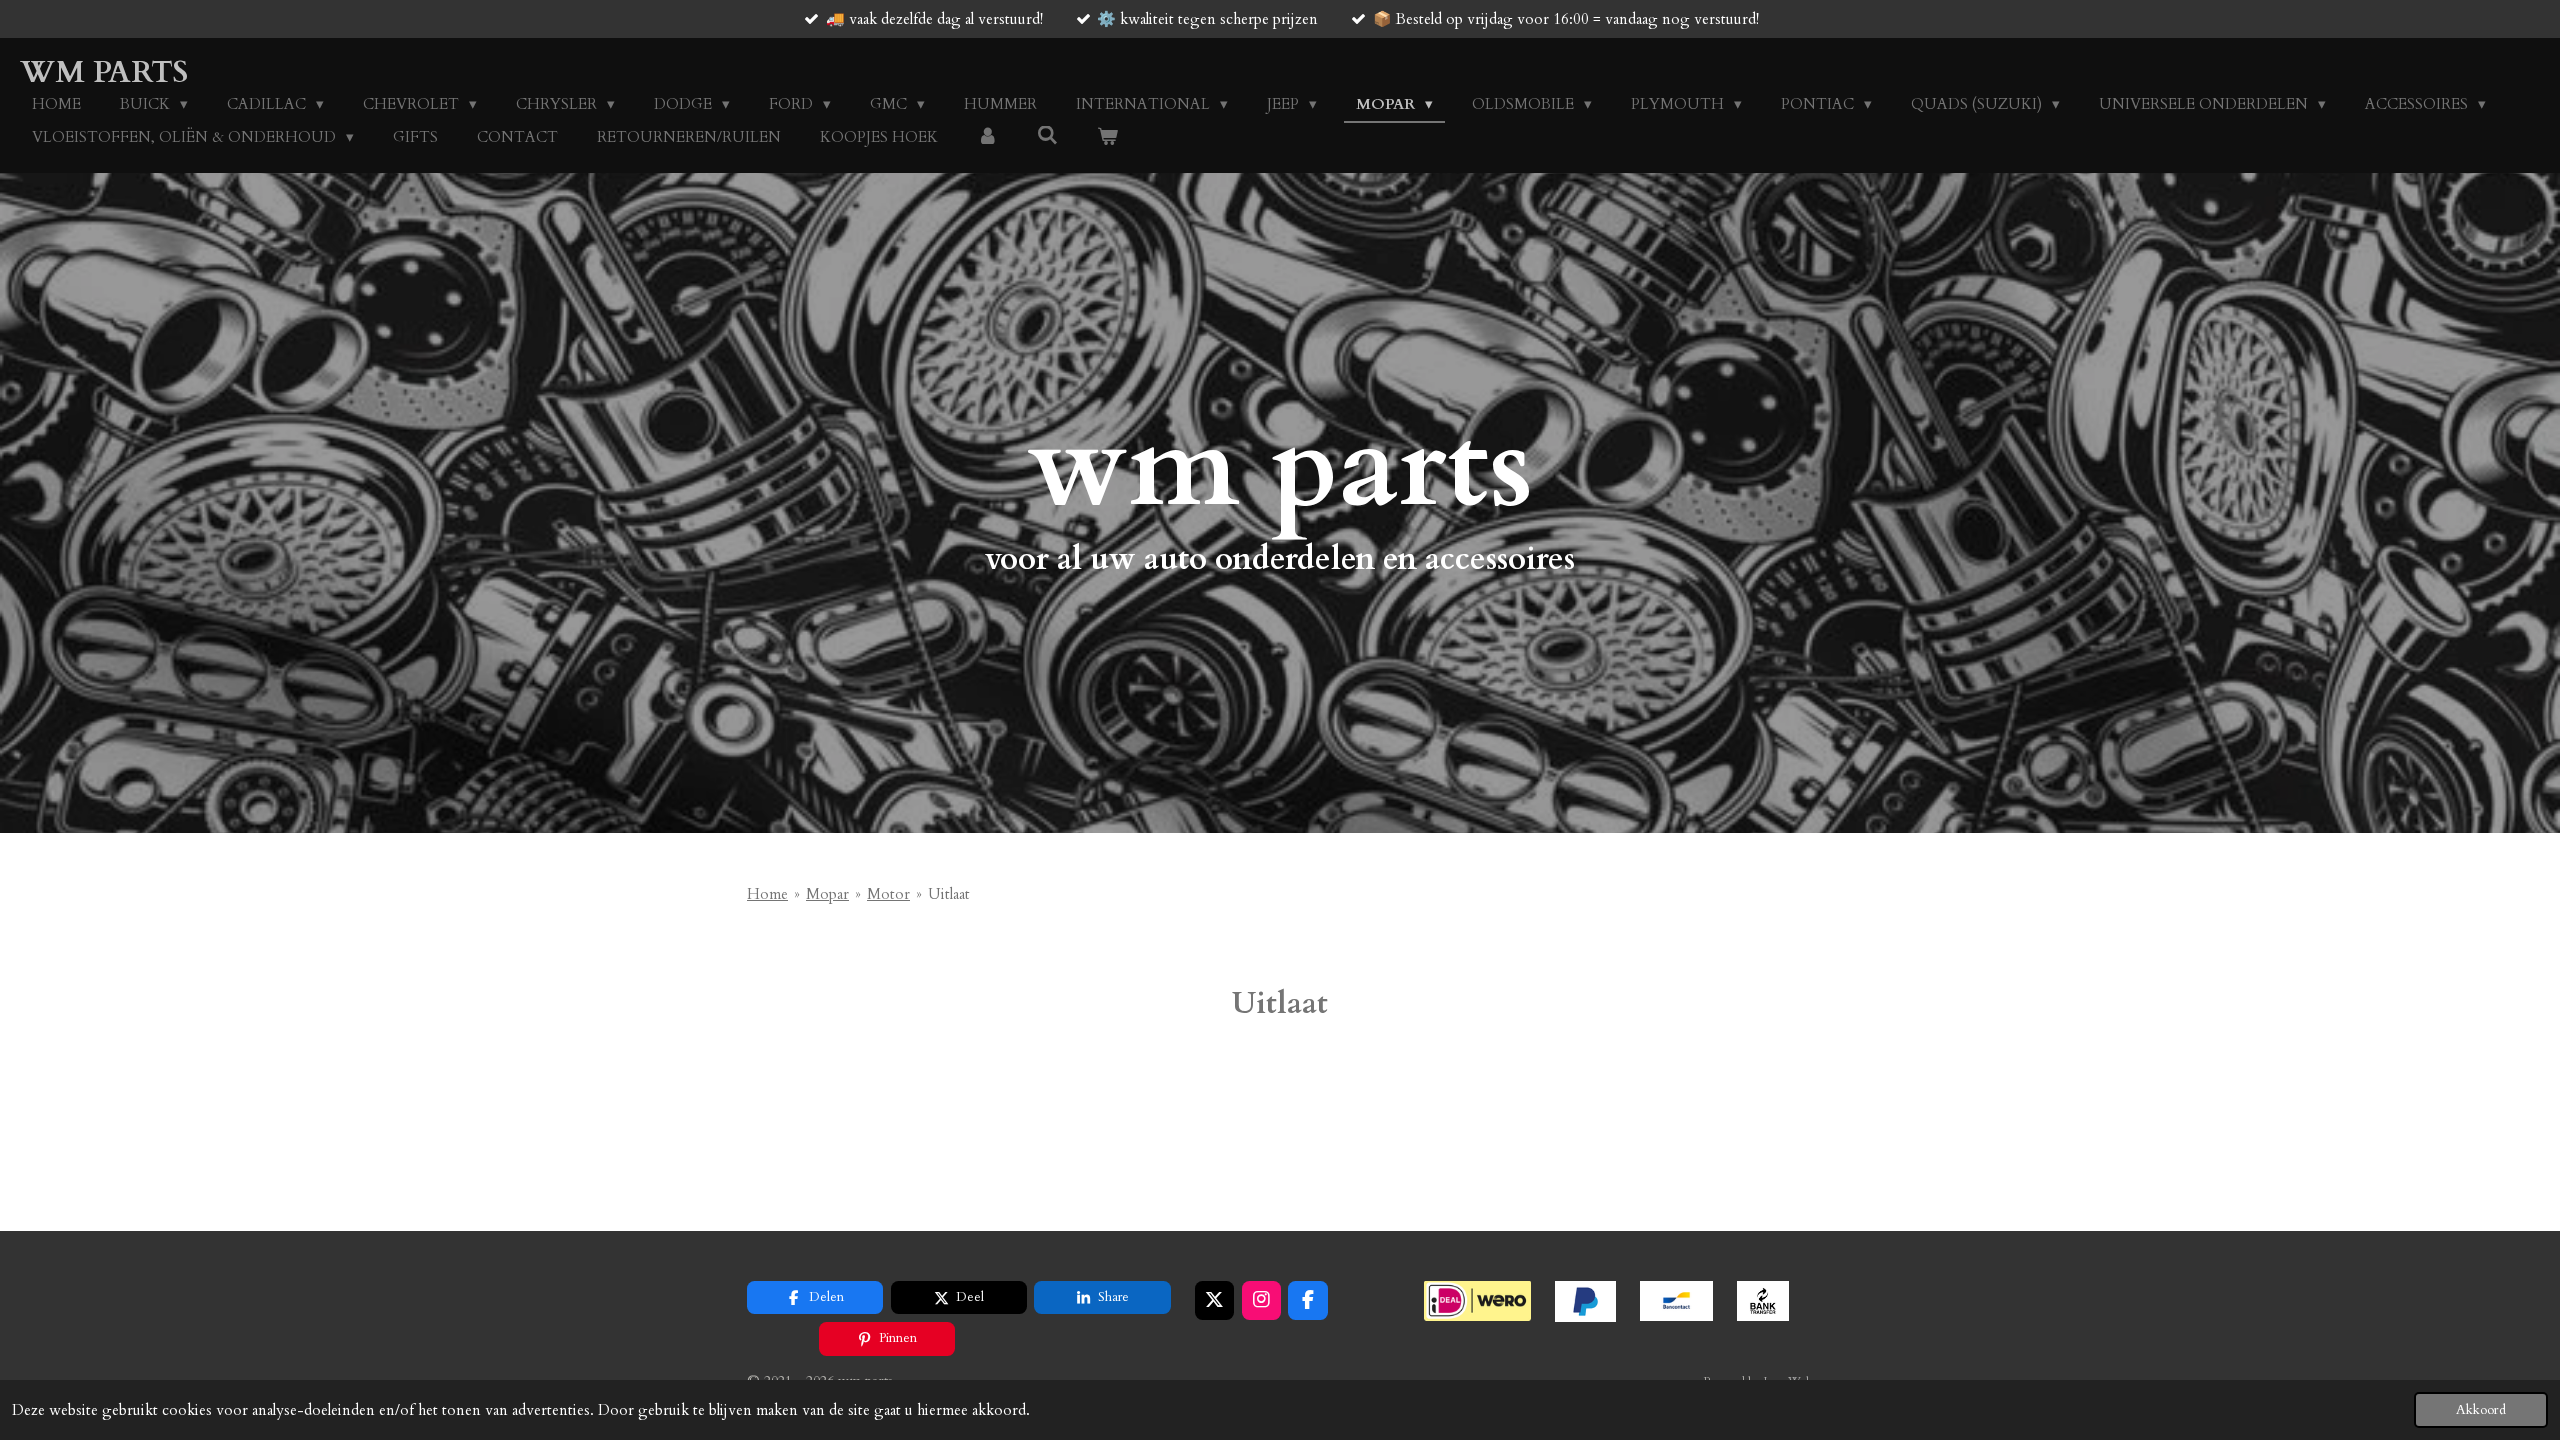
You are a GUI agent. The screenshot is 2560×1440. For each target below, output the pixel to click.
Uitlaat (949, 894)
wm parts (104, 72)
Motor (888, 894)
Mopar (827, 894)
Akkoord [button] (2481, 1410)
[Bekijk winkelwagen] (1107, 137)
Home (767, 894)
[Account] (987, 137)
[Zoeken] (1047, 136)
